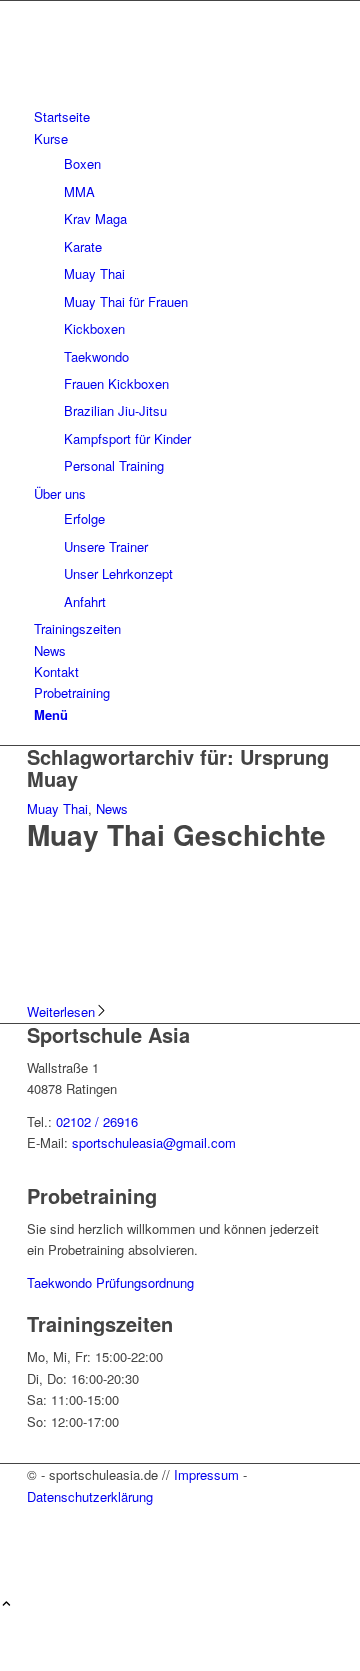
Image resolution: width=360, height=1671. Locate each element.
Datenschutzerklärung (90, 1496)
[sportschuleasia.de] (177, 95)
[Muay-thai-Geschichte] (180, 990)
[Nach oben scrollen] (6, 1604)
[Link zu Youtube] (39, 1562)
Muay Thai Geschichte (176, 834)
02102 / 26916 (97, 1121)
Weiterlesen (61, 1011)
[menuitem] (183, 116)
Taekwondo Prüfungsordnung (110, 1282)
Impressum (206, 1474)
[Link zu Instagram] (39, 1540)
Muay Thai (57, 808)
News (112, 808)
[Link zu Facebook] (39, 1517)
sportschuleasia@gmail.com (154, 1142)
